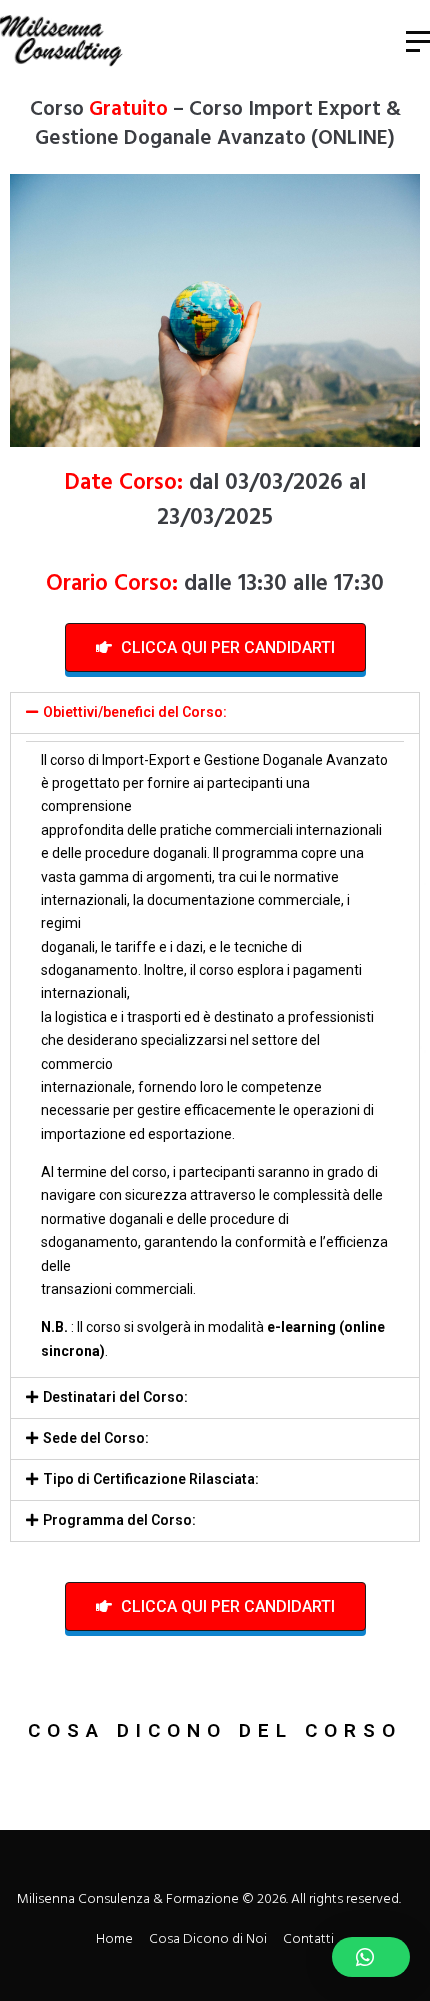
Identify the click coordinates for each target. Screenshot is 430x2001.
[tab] (215, 713)
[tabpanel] (215, 1055)
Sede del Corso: (96, 1438)
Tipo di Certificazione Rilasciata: (151, 1479)
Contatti (308, 1939)
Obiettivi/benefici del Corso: (135, 712)
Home (114, 1939)
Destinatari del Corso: (115, 1397)
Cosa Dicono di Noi (208, 1939)
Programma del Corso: (119, 1520)
